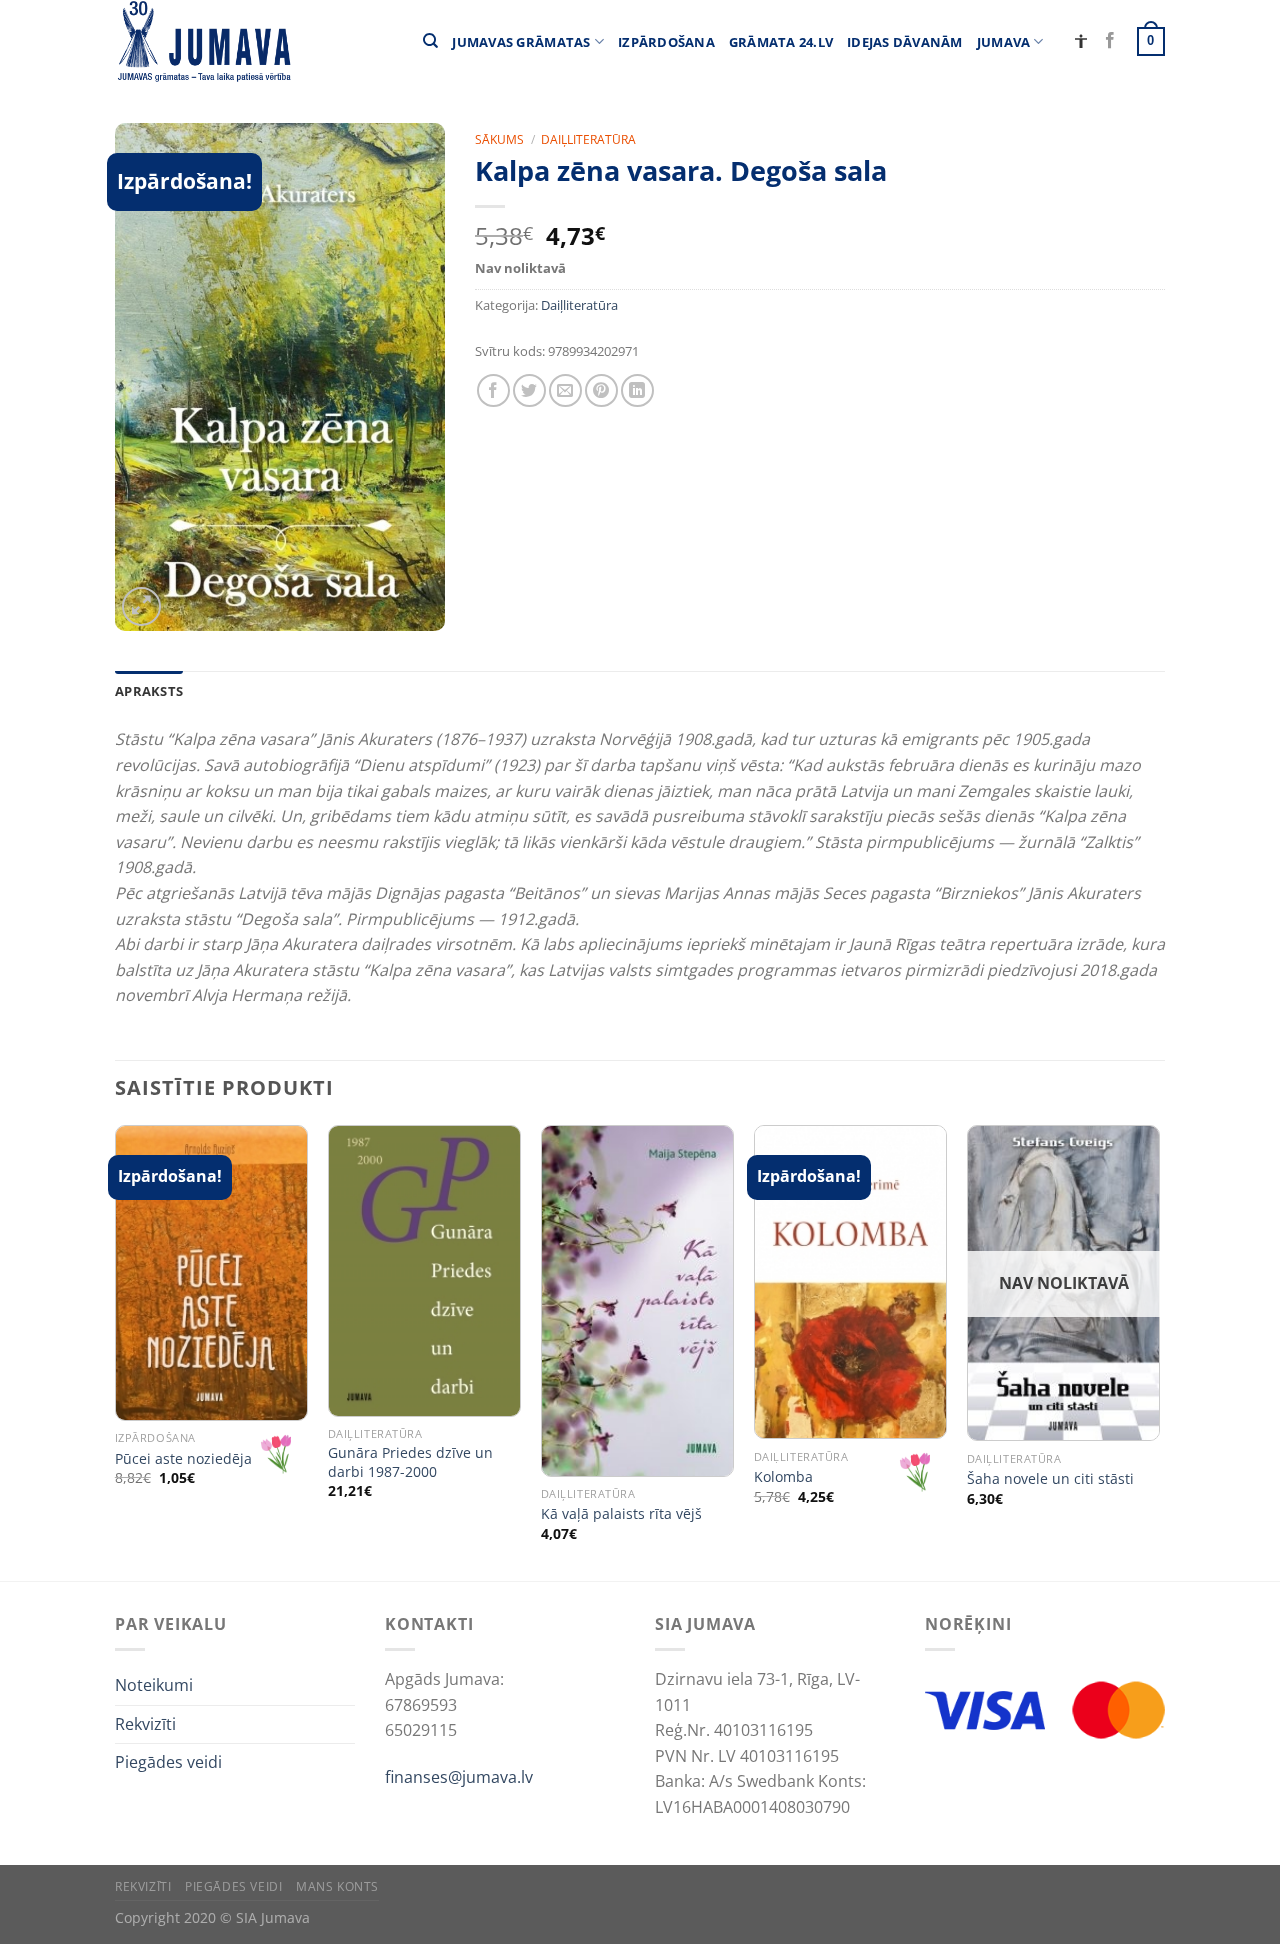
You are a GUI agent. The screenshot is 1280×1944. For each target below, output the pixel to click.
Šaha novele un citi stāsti (1050, 1479)
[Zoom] (141, 606)
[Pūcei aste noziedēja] (211, 1273)
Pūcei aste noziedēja (183, 1459)
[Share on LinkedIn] (637, 390)
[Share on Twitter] (529, 390)
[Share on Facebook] (493, 390)
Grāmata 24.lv (781, 42)
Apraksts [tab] (149, 691)
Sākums (499, 139)
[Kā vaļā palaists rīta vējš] (637, 1301)
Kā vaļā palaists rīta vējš (621, 1514)
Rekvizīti (145, 1724)
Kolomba (783, 1477)
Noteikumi (154, 1685)
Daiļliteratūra (588, 139)
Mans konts (337, 1886)
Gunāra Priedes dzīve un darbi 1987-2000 (410, 1462)
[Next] (1159, 1351)
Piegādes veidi (168, 1762)
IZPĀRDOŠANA (666, 42)
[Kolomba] (850, 1282)
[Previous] (116, 1351)
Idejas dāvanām (905, 42)
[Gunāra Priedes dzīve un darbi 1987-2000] (424, 1271)
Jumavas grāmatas (521, 42)
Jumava (1004, 42)
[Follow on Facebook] (1110, 41)
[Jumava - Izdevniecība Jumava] (203, 41)
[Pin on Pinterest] (601, 390)
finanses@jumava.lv (459, 1777)
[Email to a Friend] (565, 390)
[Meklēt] (430, 41)
